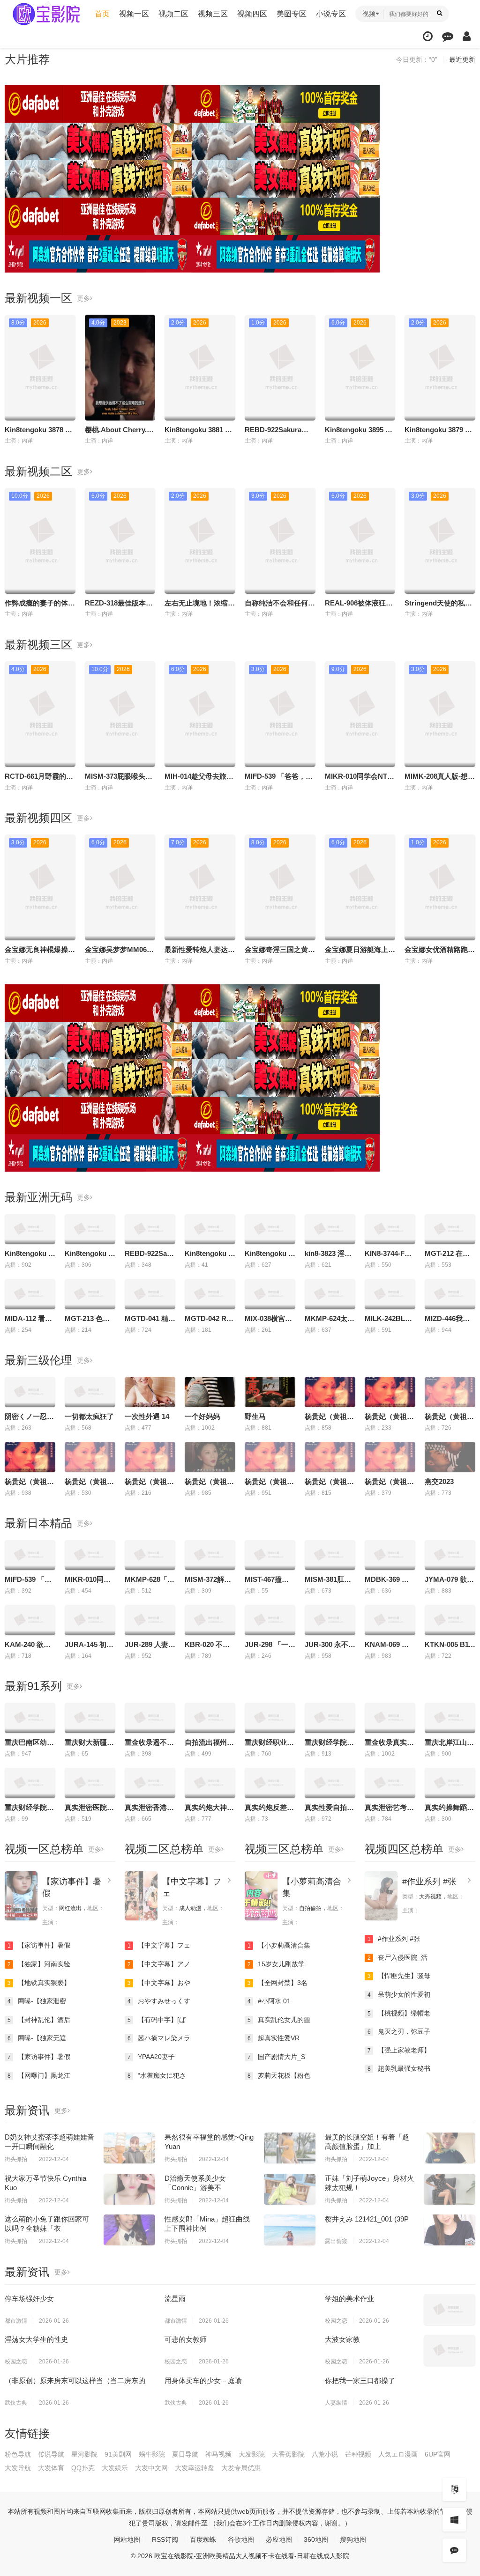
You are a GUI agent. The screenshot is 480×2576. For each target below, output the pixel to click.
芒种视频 (358, 2454)
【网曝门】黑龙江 (39, 2075)
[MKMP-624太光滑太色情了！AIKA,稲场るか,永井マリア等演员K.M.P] (330, 1294)
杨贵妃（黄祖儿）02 (337, 1481)
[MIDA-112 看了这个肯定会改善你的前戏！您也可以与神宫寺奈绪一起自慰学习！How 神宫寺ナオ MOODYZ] (30, 1294)
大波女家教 (342, 2339)
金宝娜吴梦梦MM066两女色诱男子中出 (146, 949)
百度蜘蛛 (203, 2539)
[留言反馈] (448, 36)
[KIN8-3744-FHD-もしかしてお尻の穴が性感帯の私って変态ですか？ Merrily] (390, 1229)
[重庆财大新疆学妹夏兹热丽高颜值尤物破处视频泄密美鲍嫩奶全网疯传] (90, 1718)
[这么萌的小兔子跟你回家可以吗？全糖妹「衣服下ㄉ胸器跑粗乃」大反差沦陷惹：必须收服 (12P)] (129, 2230)
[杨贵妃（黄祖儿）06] (30, 1457)
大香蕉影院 (288, 2454)
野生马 (255, 1416)
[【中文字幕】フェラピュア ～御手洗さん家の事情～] (141, 1896)
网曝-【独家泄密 (37, 2001)
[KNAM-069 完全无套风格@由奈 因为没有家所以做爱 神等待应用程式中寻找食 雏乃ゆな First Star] (390, 1620)
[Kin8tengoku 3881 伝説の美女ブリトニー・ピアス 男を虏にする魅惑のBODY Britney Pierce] (90, 1229)
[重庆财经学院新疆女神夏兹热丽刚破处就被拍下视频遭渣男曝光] (30, 1783)
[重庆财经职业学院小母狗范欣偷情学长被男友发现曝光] (270, 1718)
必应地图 (279, 2539)
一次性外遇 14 (147, 1416)
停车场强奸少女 (29, 2299)
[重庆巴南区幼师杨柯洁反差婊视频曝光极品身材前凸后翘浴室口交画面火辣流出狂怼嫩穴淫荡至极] (30, 1718)
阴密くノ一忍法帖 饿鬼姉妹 (48, 1416)
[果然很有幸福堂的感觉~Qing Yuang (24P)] (290, 2148)
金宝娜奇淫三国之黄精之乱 (287, 949)
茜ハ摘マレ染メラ (159, 2038)
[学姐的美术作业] (450, 2310)
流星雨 (175, 2299)
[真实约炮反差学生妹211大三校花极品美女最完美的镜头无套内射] (270, 1783)
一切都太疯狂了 (89, 1416)
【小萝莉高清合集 (279, 1945)
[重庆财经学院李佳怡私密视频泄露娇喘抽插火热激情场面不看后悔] (330, 1718)
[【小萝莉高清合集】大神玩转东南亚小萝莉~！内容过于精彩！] (261, 1896)
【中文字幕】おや (159, 1983)
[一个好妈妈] (210, 1392)
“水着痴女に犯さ (157, 2075)
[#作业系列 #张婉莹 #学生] (381, 1896)
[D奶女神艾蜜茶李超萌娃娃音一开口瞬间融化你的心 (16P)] (129, 2148)
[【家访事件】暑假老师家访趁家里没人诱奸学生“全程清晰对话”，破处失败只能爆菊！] (21, 1896)
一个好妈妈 (202, 1416)
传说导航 (51, 2454)
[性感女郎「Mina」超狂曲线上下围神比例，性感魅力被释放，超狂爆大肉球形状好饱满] (290, 2230)
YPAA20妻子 (151, 2057)
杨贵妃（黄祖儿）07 (97, 1481)
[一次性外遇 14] (150, 1392)
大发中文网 (151, 2468)
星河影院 (84, 2454)
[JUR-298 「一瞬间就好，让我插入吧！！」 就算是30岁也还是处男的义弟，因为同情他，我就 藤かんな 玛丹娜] (270, 1620)
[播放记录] (428, 36)
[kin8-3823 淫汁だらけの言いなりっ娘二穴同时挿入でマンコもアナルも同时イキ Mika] (330, 1229)
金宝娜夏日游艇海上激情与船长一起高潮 (388, 949)
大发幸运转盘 (195, 2468)
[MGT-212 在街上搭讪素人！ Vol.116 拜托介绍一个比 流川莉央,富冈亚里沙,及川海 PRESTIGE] (450, 1229)
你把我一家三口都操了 (360, 2380)
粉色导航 (18, 2454)
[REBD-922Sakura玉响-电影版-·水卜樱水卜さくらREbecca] (150, 1229)
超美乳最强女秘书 (399, 2068)
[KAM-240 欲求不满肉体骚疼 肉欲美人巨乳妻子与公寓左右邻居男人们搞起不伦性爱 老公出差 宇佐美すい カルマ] (30, 1620)
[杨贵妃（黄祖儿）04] (150, 1457)
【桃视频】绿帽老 (399, 2013)
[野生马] (270, 1392)
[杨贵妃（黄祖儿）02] (330, 1457)
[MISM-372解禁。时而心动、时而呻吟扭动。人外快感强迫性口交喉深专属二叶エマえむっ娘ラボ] (210, 1555)
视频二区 (173, 14)
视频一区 (134, 14)
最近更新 (462, 59)
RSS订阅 (165, 2539)
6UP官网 (438, 2454)
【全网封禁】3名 (278, 1983)
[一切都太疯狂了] (90, 1392)
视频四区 (252, 14)
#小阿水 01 (269, 2001)
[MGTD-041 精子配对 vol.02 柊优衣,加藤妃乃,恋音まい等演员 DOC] (150, 1294)
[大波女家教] (450, 2350)
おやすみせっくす (159, 2001)
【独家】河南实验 (39, 1964)
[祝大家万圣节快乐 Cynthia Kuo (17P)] (129, 2189)
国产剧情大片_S (277, 2057)
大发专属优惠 (241, 2468)
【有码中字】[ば (157, 2020)
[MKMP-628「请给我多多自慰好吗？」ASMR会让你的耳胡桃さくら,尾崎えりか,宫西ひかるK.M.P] (150, 1555)
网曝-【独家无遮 (37, 2038)
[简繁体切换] (454, 2489)
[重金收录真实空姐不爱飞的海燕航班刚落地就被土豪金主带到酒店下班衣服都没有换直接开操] (390, 1718)
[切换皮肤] (454, 2520)
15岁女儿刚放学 (276, 1964)
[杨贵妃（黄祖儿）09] (330, 1392)
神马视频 (218, 2454)
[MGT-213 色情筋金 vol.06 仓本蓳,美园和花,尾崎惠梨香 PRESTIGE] (90, 1294)
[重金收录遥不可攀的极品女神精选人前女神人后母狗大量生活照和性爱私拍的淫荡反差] (150, 1718)
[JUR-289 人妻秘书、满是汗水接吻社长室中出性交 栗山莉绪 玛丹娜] (150, 1620)
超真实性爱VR (274, 2038)
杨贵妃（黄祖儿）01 (277, 1481)
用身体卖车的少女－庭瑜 (203, 2380)
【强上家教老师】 (399, 2050)
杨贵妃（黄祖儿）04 (157, 1481)
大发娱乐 (115, 2468)
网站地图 (127, 2539)
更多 (83, 298)
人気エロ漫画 (398, 2454)
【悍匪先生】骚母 (399, 1976)
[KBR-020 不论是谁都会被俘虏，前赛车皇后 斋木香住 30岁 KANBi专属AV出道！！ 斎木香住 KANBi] (210, 1620)
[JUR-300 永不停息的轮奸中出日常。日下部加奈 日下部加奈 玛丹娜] (330, 1620)
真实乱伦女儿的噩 (279, 2020)
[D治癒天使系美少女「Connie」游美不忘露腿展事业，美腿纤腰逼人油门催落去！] (290, 2189)
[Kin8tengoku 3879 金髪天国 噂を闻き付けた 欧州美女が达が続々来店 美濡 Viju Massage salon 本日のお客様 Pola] (270, 1229)
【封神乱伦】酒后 (39, 2020)
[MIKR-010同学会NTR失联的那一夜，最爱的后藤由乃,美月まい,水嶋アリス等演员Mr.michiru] (90, 1555)
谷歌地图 (241, 2539)
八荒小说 (325, 2454)
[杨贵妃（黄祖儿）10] (390, 1392)
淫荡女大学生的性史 (36, 2339)
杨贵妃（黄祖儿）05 (217, 1481)
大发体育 (51, 2468)
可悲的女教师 (186, 2339)
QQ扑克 (83, 2468)
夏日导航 (185, 2454)
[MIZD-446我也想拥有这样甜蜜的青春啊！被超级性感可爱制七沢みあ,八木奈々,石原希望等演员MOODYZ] (450, 1294)
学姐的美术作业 (349, 2299)
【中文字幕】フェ (159, 1945)
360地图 (316, 2539)
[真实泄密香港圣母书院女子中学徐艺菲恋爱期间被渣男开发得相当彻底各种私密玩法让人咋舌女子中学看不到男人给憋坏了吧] (150, 1783)
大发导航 (18, 2468)
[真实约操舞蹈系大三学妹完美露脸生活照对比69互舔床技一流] (450, 1783)
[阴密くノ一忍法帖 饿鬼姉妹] (30, 1392)
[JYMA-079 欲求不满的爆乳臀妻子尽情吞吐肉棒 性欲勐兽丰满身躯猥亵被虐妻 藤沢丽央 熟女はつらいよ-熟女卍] (450, 1555)
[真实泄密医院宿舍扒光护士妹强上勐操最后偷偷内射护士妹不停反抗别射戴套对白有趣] (90, 1783)
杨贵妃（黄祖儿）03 (397, 1481)
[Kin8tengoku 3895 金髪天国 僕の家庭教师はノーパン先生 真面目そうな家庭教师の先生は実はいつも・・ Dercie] (210, 1229)
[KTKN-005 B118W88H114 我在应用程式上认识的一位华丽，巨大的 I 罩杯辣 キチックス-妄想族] (450, 1620)
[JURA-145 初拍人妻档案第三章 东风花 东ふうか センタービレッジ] (90, 1620)
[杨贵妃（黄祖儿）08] (450, 1392)
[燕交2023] (450, 1457)
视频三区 (213, 14)
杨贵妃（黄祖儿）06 (37, 1481)
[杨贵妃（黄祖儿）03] (390, 1457)
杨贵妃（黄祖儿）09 (337, 1416)
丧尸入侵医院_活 (398, 1957)
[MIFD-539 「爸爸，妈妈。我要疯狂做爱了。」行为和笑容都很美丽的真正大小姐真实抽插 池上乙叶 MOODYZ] (30, 1555)
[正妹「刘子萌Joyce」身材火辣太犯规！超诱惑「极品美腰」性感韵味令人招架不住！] (450, 2189)
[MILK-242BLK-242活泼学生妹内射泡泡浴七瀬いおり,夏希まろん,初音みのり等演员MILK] (390, 1294)
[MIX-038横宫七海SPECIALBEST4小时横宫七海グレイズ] (270, 1294)
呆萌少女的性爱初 (399, 1994)
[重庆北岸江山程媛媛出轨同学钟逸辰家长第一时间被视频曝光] (450, 1718)
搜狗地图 (353, 2539)
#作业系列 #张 (429, 1882)
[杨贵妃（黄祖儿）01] (270, 1457)
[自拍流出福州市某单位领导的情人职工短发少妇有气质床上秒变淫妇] (210, 1718)
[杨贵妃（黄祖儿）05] (210, 1457)
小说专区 (331, 14)
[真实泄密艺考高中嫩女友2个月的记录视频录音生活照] (390, 1783)
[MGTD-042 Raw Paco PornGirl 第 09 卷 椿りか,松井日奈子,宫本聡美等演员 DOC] (210, 1294)
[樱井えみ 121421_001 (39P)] (450, 2230)
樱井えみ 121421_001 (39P (367, 2219)
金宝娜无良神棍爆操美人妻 (47, 949)
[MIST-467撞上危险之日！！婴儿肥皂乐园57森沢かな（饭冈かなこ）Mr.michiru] (270, 1555)
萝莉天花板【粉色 (279, 2075)
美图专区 (292, 14)
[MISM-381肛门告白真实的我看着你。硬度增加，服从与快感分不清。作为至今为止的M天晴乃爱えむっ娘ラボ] (330, 1555)
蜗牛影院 (152, 2454)
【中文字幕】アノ (159, 1964)
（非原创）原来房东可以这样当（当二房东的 (75, 2380)
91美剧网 (118, 2454)
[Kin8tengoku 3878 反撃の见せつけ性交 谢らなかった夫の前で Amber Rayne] (30, 1229)
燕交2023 (439, 1481)
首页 (102, 14)
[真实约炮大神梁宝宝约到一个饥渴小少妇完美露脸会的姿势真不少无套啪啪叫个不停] (210, 1783)
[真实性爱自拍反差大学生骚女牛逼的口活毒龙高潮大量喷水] (330, 1783)
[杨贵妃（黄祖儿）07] (90, 1457)
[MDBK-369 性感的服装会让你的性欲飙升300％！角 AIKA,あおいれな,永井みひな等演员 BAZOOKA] (390, 1555)
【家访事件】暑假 (39, 1945)
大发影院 (252, 2454)
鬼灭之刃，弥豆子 (399, 2031)
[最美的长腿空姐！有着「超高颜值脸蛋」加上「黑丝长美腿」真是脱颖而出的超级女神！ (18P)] (450, 2148)
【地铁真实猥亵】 (39, 1983)
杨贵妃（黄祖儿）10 (397, 1416)
